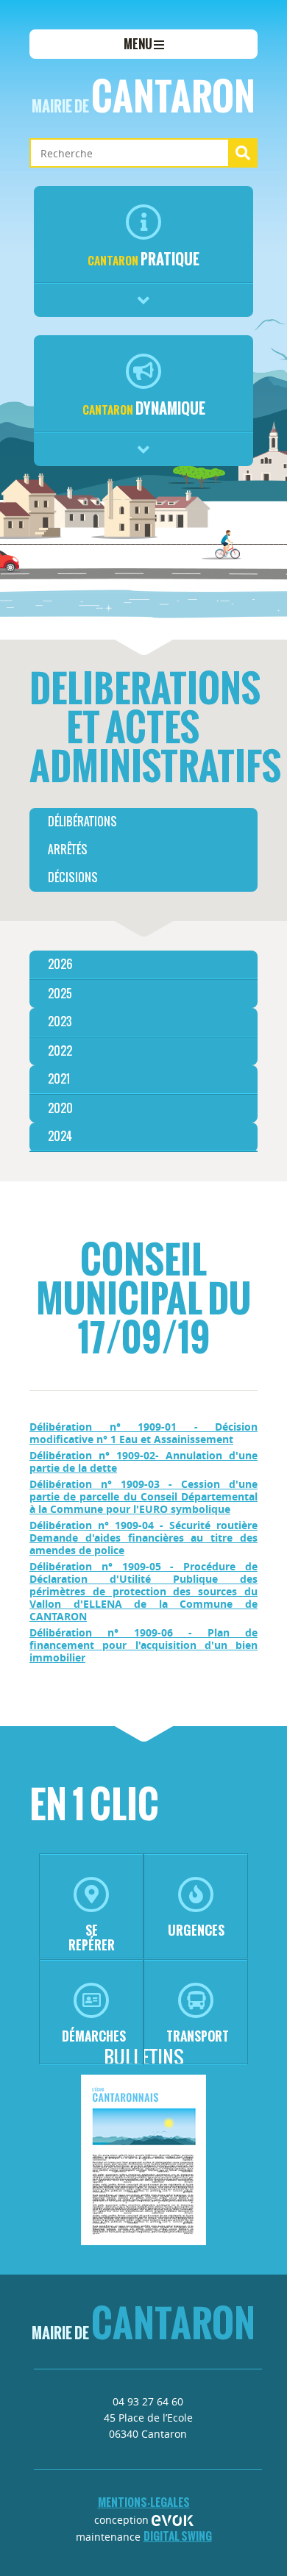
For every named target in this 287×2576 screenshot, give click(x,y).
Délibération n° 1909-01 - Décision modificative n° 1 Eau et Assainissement (143, 1433)
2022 (60, 1051)
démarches (94, 2036)
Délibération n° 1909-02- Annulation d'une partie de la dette (143, 1461)
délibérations (82, 822)
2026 (60, 964)
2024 (60, 1136)
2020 (60, 1108)
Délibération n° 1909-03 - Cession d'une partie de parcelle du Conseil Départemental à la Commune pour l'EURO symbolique (143, 1496)
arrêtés (68, 849)
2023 (60, 1022)
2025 (60, 994)
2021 (59, 1079)
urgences (196, 1930)
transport (198, 2036)
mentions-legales (144, 2502)
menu (139, 44)
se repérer (92, 1938)
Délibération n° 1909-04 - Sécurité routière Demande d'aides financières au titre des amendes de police (143, 1538)
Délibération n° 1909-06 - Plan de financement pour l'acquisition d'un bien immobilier (143, 1645)
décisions (73, 877)
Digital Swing (178, 2536)
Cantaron (143, 96)
